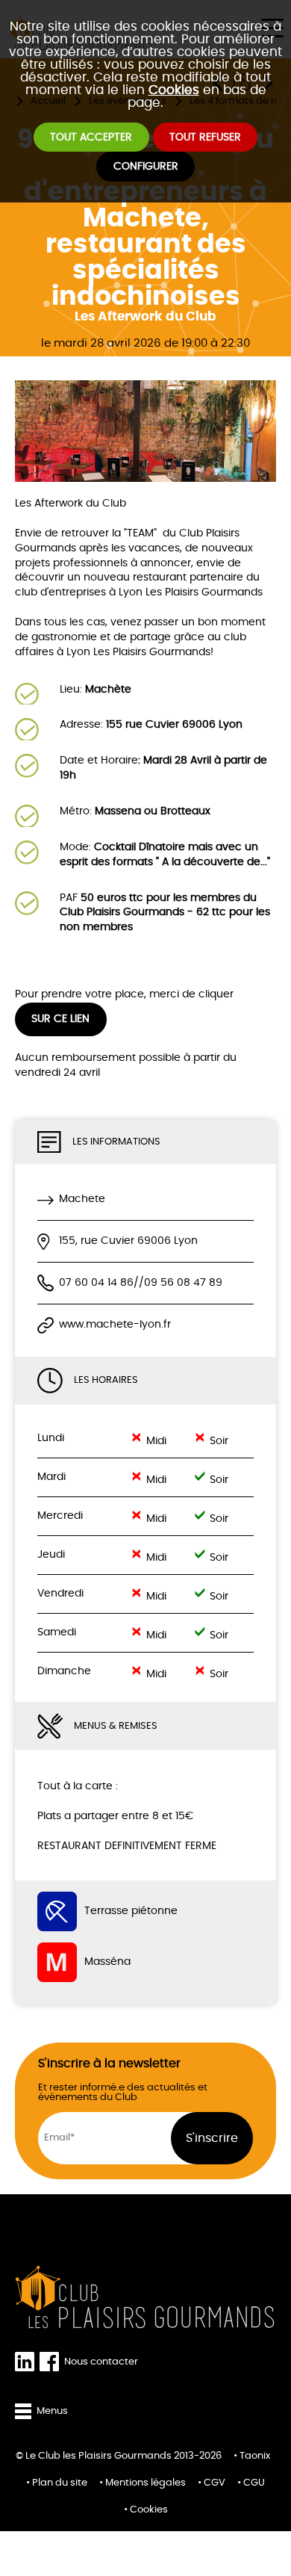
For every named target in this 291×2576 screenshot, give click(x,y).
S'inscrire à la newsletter (109, 2063)
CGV (215, 2483)
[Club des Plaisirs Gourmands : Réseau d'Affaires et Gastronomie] (145, 2297)
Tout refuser (205, 137)
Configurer (146, 167)
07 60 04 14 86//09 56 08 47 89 (141, 1283)
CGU (254, 2483)
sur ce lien (60, 1019)
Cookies (174, 90)
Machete (82, 1199)
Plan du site (60, 2483)
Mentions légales (145, 2483)
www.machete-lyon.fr (115, 1325)
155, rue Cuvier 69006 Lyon (128, 1241)
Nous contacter (101, 2362)
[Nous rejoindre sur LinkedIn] (27, 2362)
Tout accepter (91, 137)
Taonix (255, 2456)
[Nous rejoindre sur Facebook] (52, 2362)
